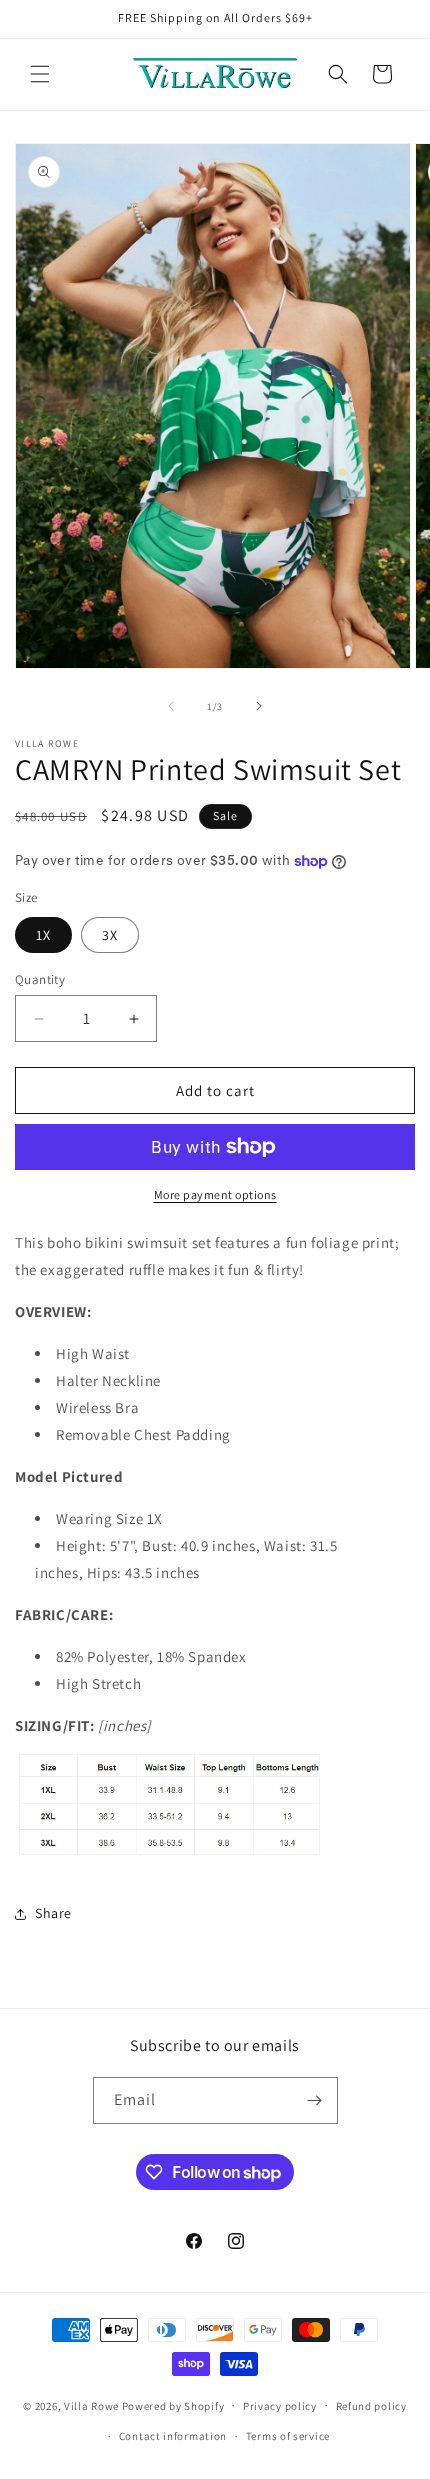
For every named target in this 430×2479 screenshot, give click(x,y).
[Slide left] (171, 706)
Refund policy (371, 2406)
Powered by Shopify (173, 2405)
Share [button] (53, 1913)
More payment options (215, 1194)
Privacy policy (280, 2406)
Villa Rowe (91, 2405)
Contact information (173, 2436)
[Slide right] (259, 706)
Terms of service (288, 2436)
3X (110, 935)
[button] (40, 74)
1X (43, 935)
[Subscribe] (315, 2100)
